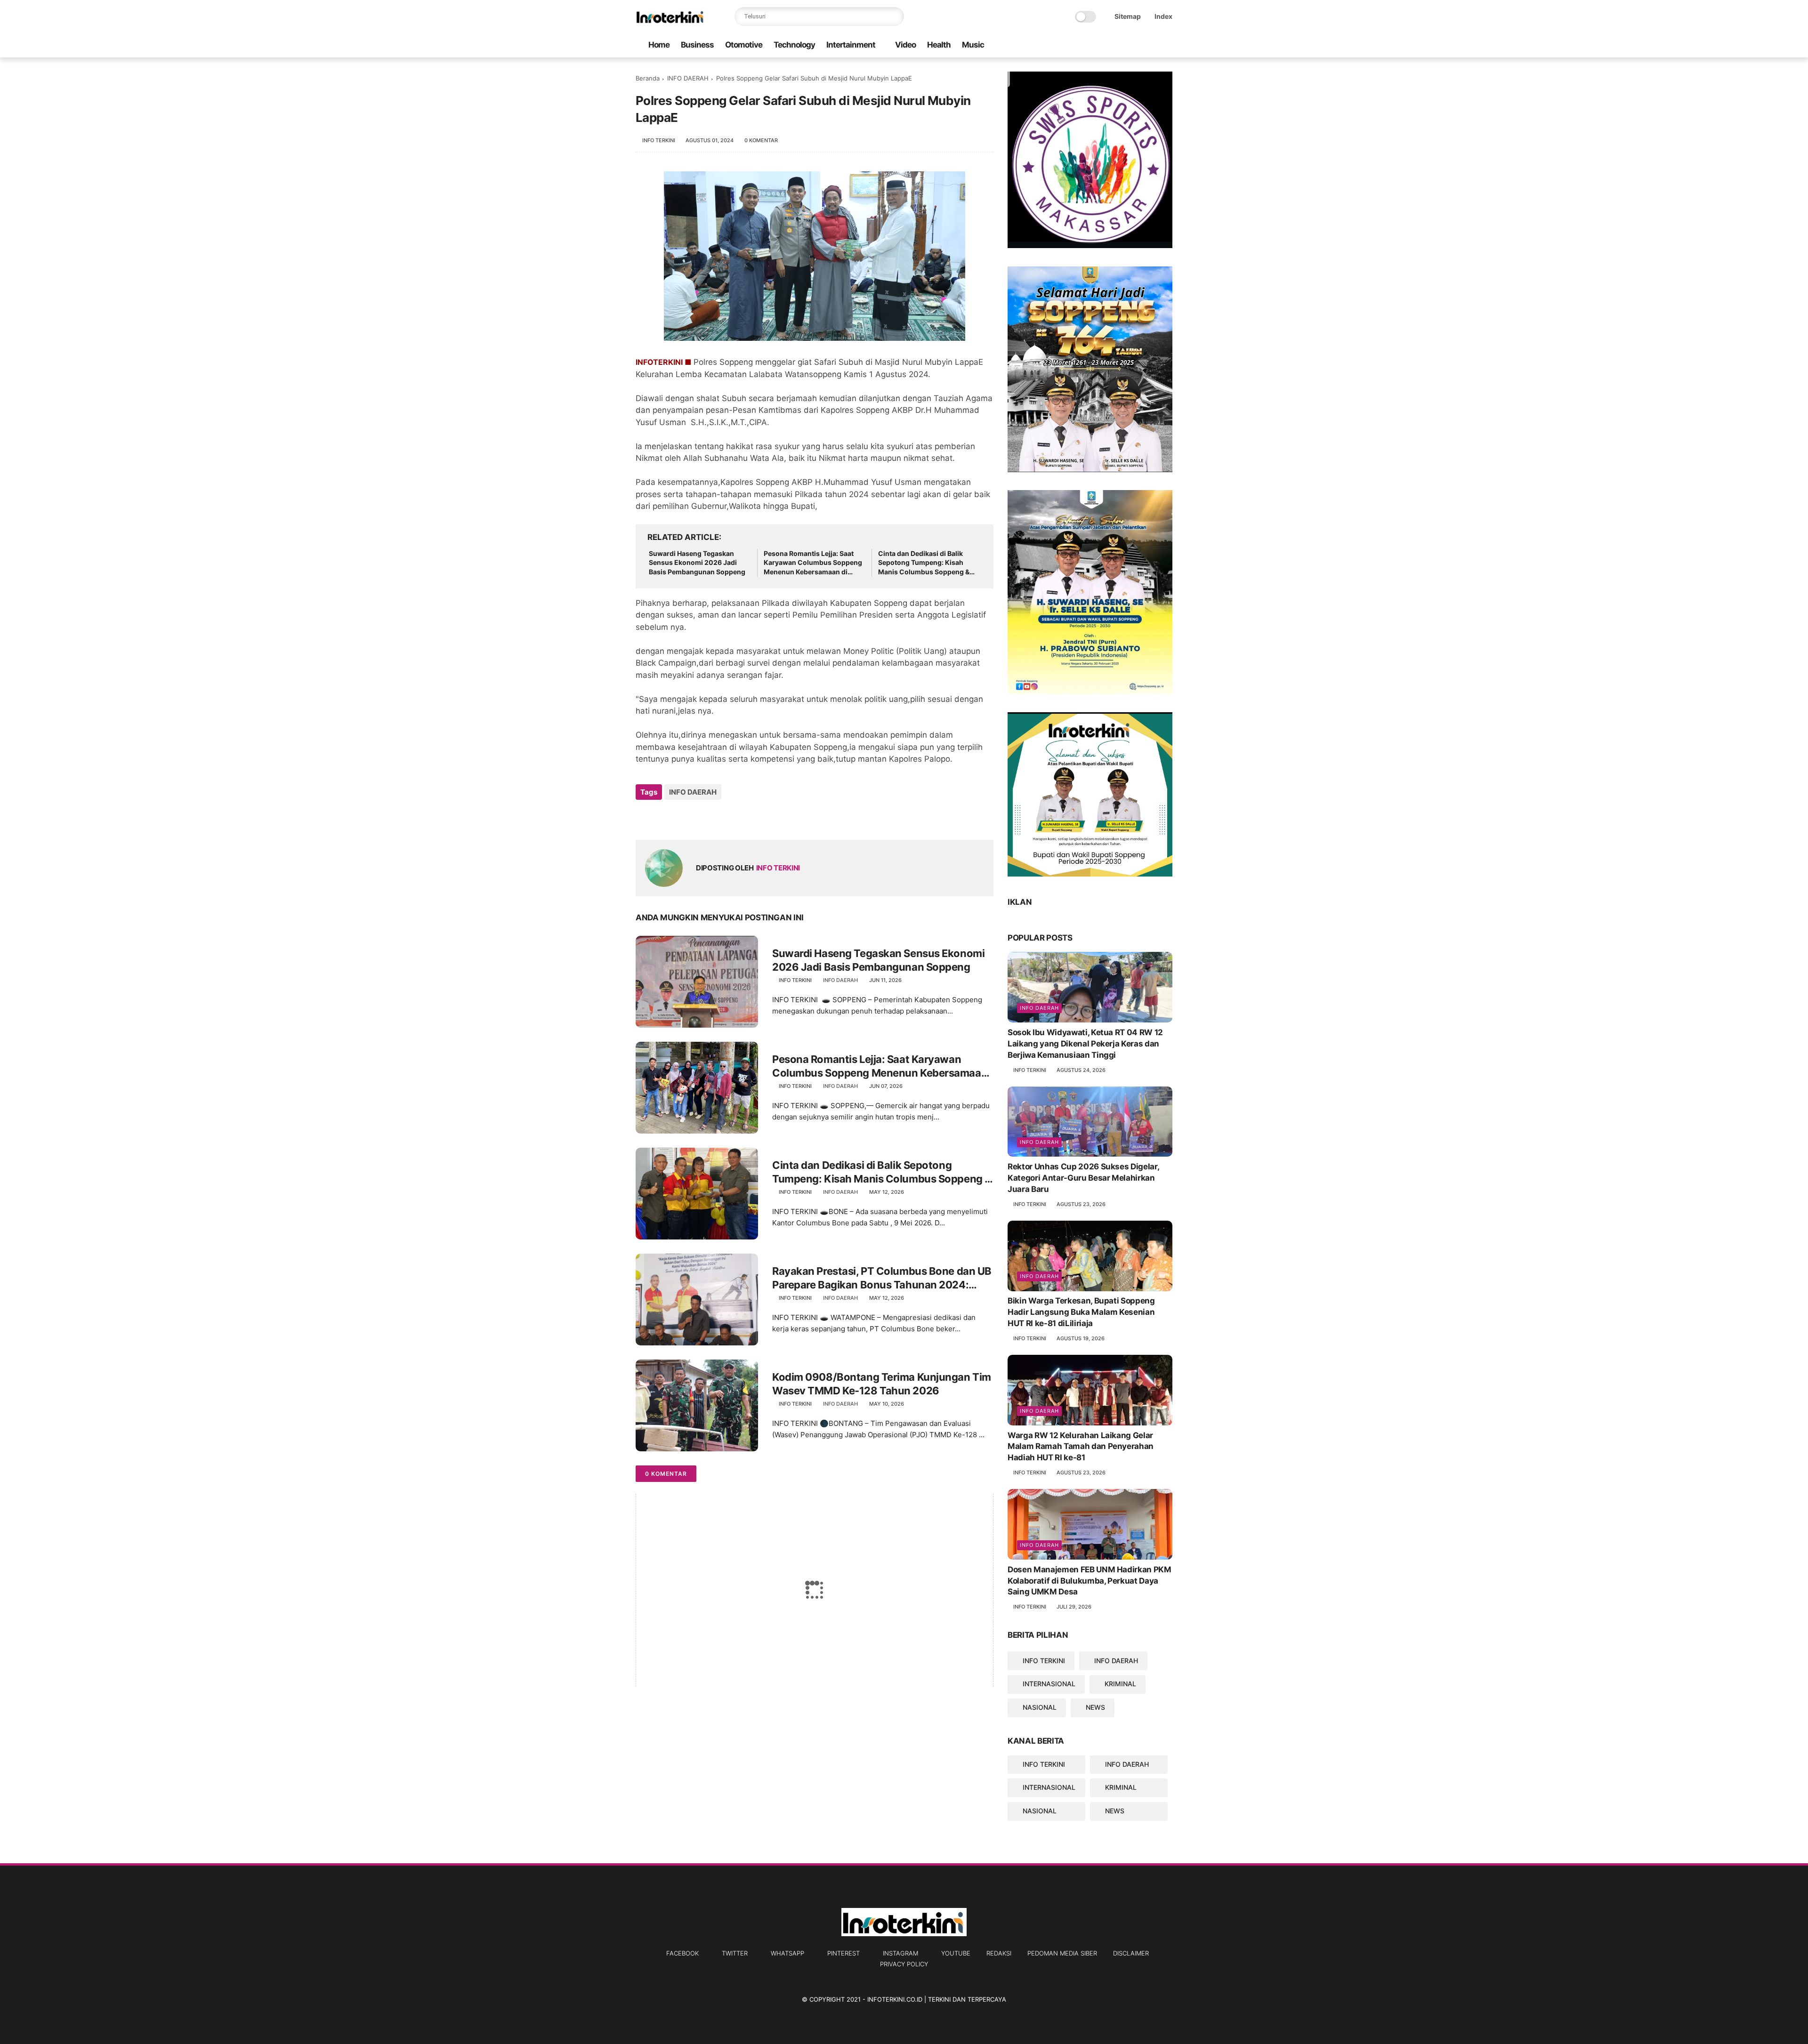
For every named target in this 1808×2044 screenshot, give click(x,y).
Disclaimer (1131, 1953)
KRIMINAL (1120, 1684)
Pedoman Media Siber (1062, 1953)
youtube (956, 1953)
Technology (794, 45)
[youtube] (1167, 45)
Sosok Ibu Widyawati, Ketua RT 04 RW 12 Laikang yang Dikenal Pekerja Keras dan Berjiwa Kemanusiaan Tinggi (1085, 1044)
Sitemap (1128, 16)
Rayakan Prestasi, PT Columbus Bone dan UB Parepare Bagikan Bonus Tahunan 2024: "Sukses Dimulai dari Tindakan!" (882, 1278)
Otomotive (744, 45)
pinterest (843, 1953)
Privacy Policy (904, 1964)
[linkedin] (719, 817)
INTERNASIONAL (1049, 1684)
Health (939, 45)
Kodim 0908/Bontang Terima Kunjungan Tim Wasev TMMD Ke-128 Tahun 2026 (882, 1384)
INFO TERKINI (1044, 1661)
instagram (900, 1953)
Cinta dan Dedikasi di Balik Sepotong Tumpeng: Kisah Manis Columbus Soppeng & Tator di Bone (924, 563)
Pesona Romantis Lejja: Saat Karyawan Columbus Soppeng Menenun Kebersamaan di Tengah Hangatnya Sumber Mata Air (813, 563)
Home (659, 45)
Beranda (648, 78)
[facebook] (1092, 45)
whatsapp (787, 1953)
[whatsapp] (1122, 45)
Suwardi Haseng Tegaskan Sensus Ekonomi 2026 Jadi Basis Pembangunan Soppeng (697, 563)
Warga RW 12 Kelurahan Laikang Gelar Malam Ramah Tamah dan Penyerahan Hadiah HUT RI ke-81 (1081, 1447)
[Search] (895, 16)
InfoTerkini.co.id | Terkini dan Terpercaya (937, 1999)
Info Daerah (1039, 1008)
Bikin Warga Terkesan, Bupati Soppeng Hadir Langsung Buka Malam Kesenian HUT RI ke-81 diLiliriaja (1081, 1312)
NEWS (1095, 1707)
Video (905, 45)
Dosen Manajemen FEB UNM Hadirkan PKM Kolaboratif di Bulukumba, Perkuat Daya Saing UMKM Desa (1090, 1581)
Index (1163, 16)
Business (697, 45)
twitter (735, 1953)
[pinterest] (1137, 45)
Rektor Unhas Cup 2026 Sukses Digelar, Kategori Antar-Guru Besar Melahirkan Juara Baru (1083, 1178)
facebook (682, 1953)
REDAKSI (999, 1953)
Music (973, 45)
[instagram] (1152, 45)
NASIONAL (1040, 1707)
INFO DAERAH (688, 78)
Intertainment (851, 45)
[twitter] (1107, 45)
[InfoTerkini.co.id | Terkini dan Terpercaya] (670, 22)
